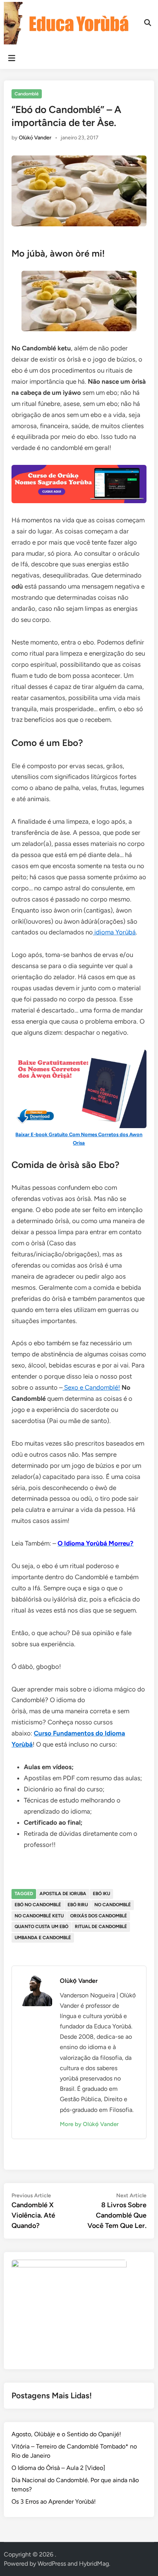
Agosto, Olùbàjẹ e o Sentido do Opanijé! (66, 2434)
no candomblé (113, 1905)
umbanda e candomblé (43, 1938)
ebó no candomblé (38, 1905)
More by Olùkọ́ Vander (89, 2124)
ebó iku (101, 1894)
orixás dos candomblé (99, 1916)
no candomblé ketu (39, 1916)
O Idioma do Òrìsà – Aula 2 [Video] (58, 2468)
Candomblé (27, 94)
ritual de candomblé (101, 1927)
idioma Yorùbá (114, 932)
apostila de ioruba (63, 1894)
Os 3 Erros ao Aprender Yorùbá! (54, 2502)
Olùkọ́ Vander (35, 138)
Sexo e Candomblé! (91, 1387)
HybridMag (94, 2564)
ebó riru (78, 1905)
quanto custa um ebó (41, 1927)
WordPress (52, 2564)
